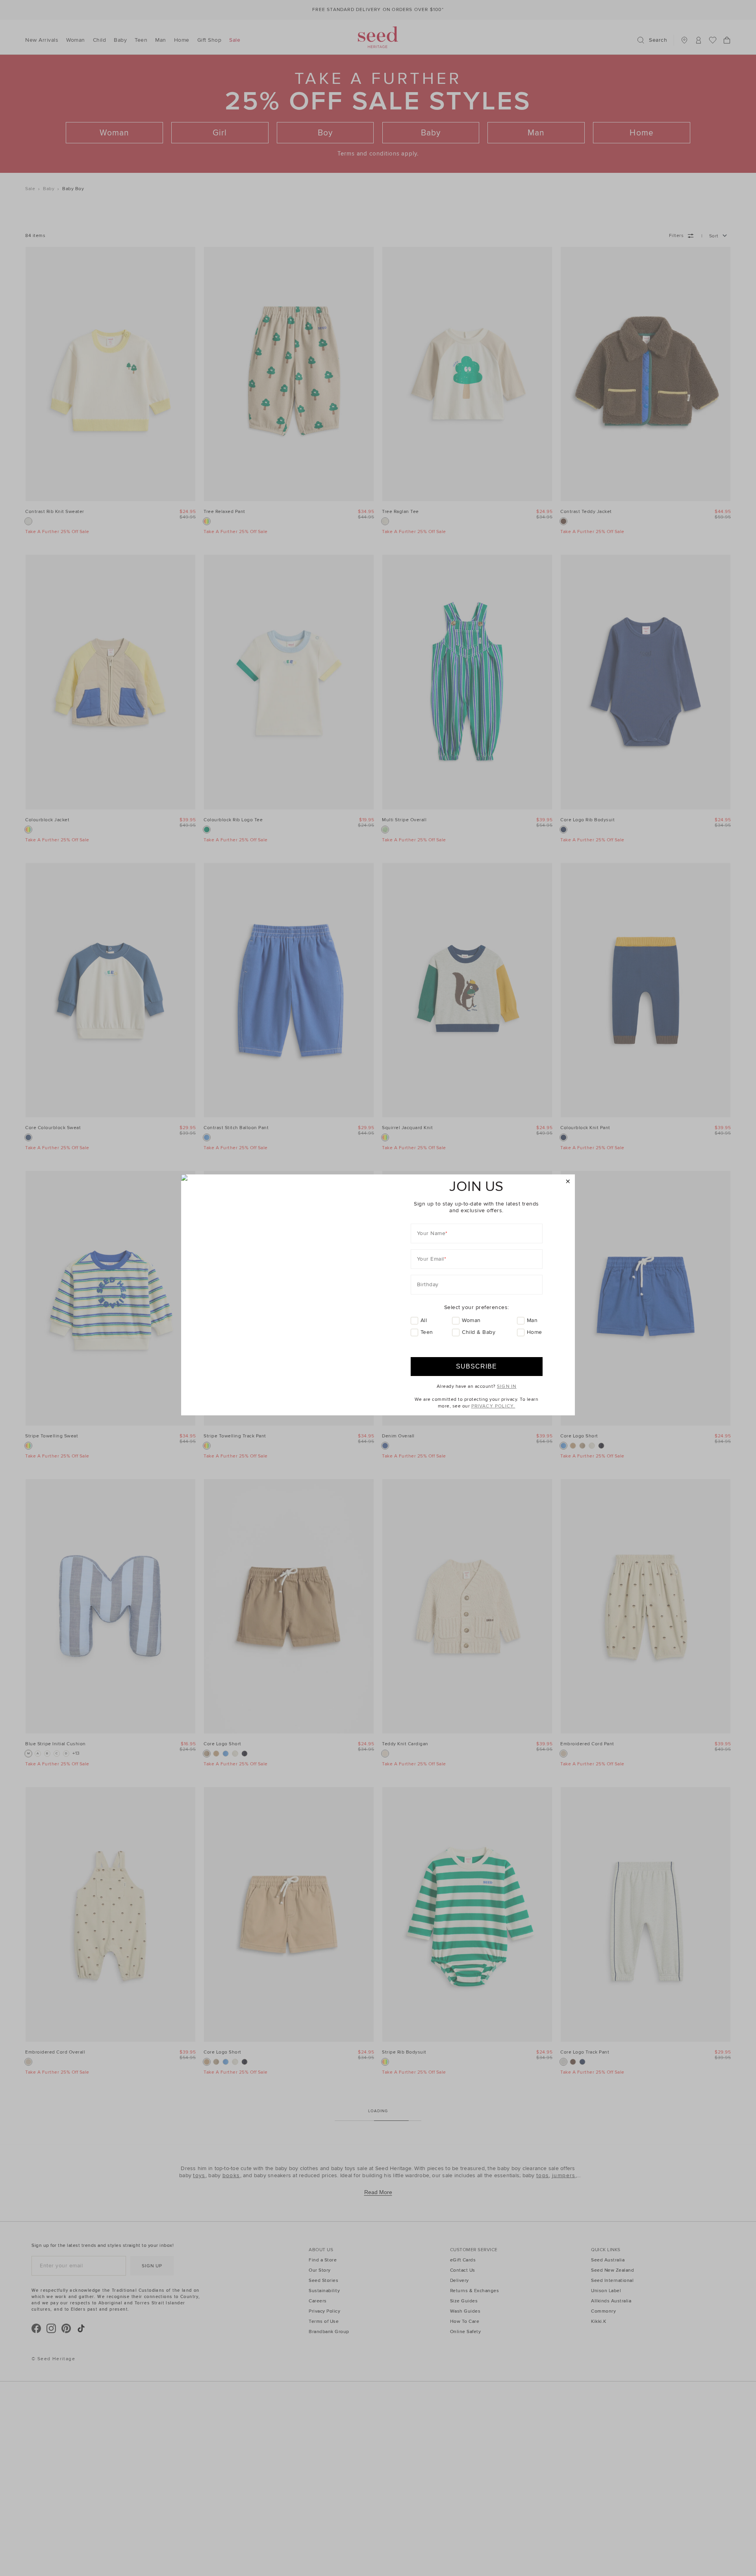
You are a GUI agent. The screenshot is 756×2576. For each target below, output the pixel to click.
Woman (471, 1320)
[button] (568, 1182)
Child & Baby (479, 1332)
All (424, 1320)
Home (535, 1332)
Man (532, 1320)
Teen (427, 1332)
